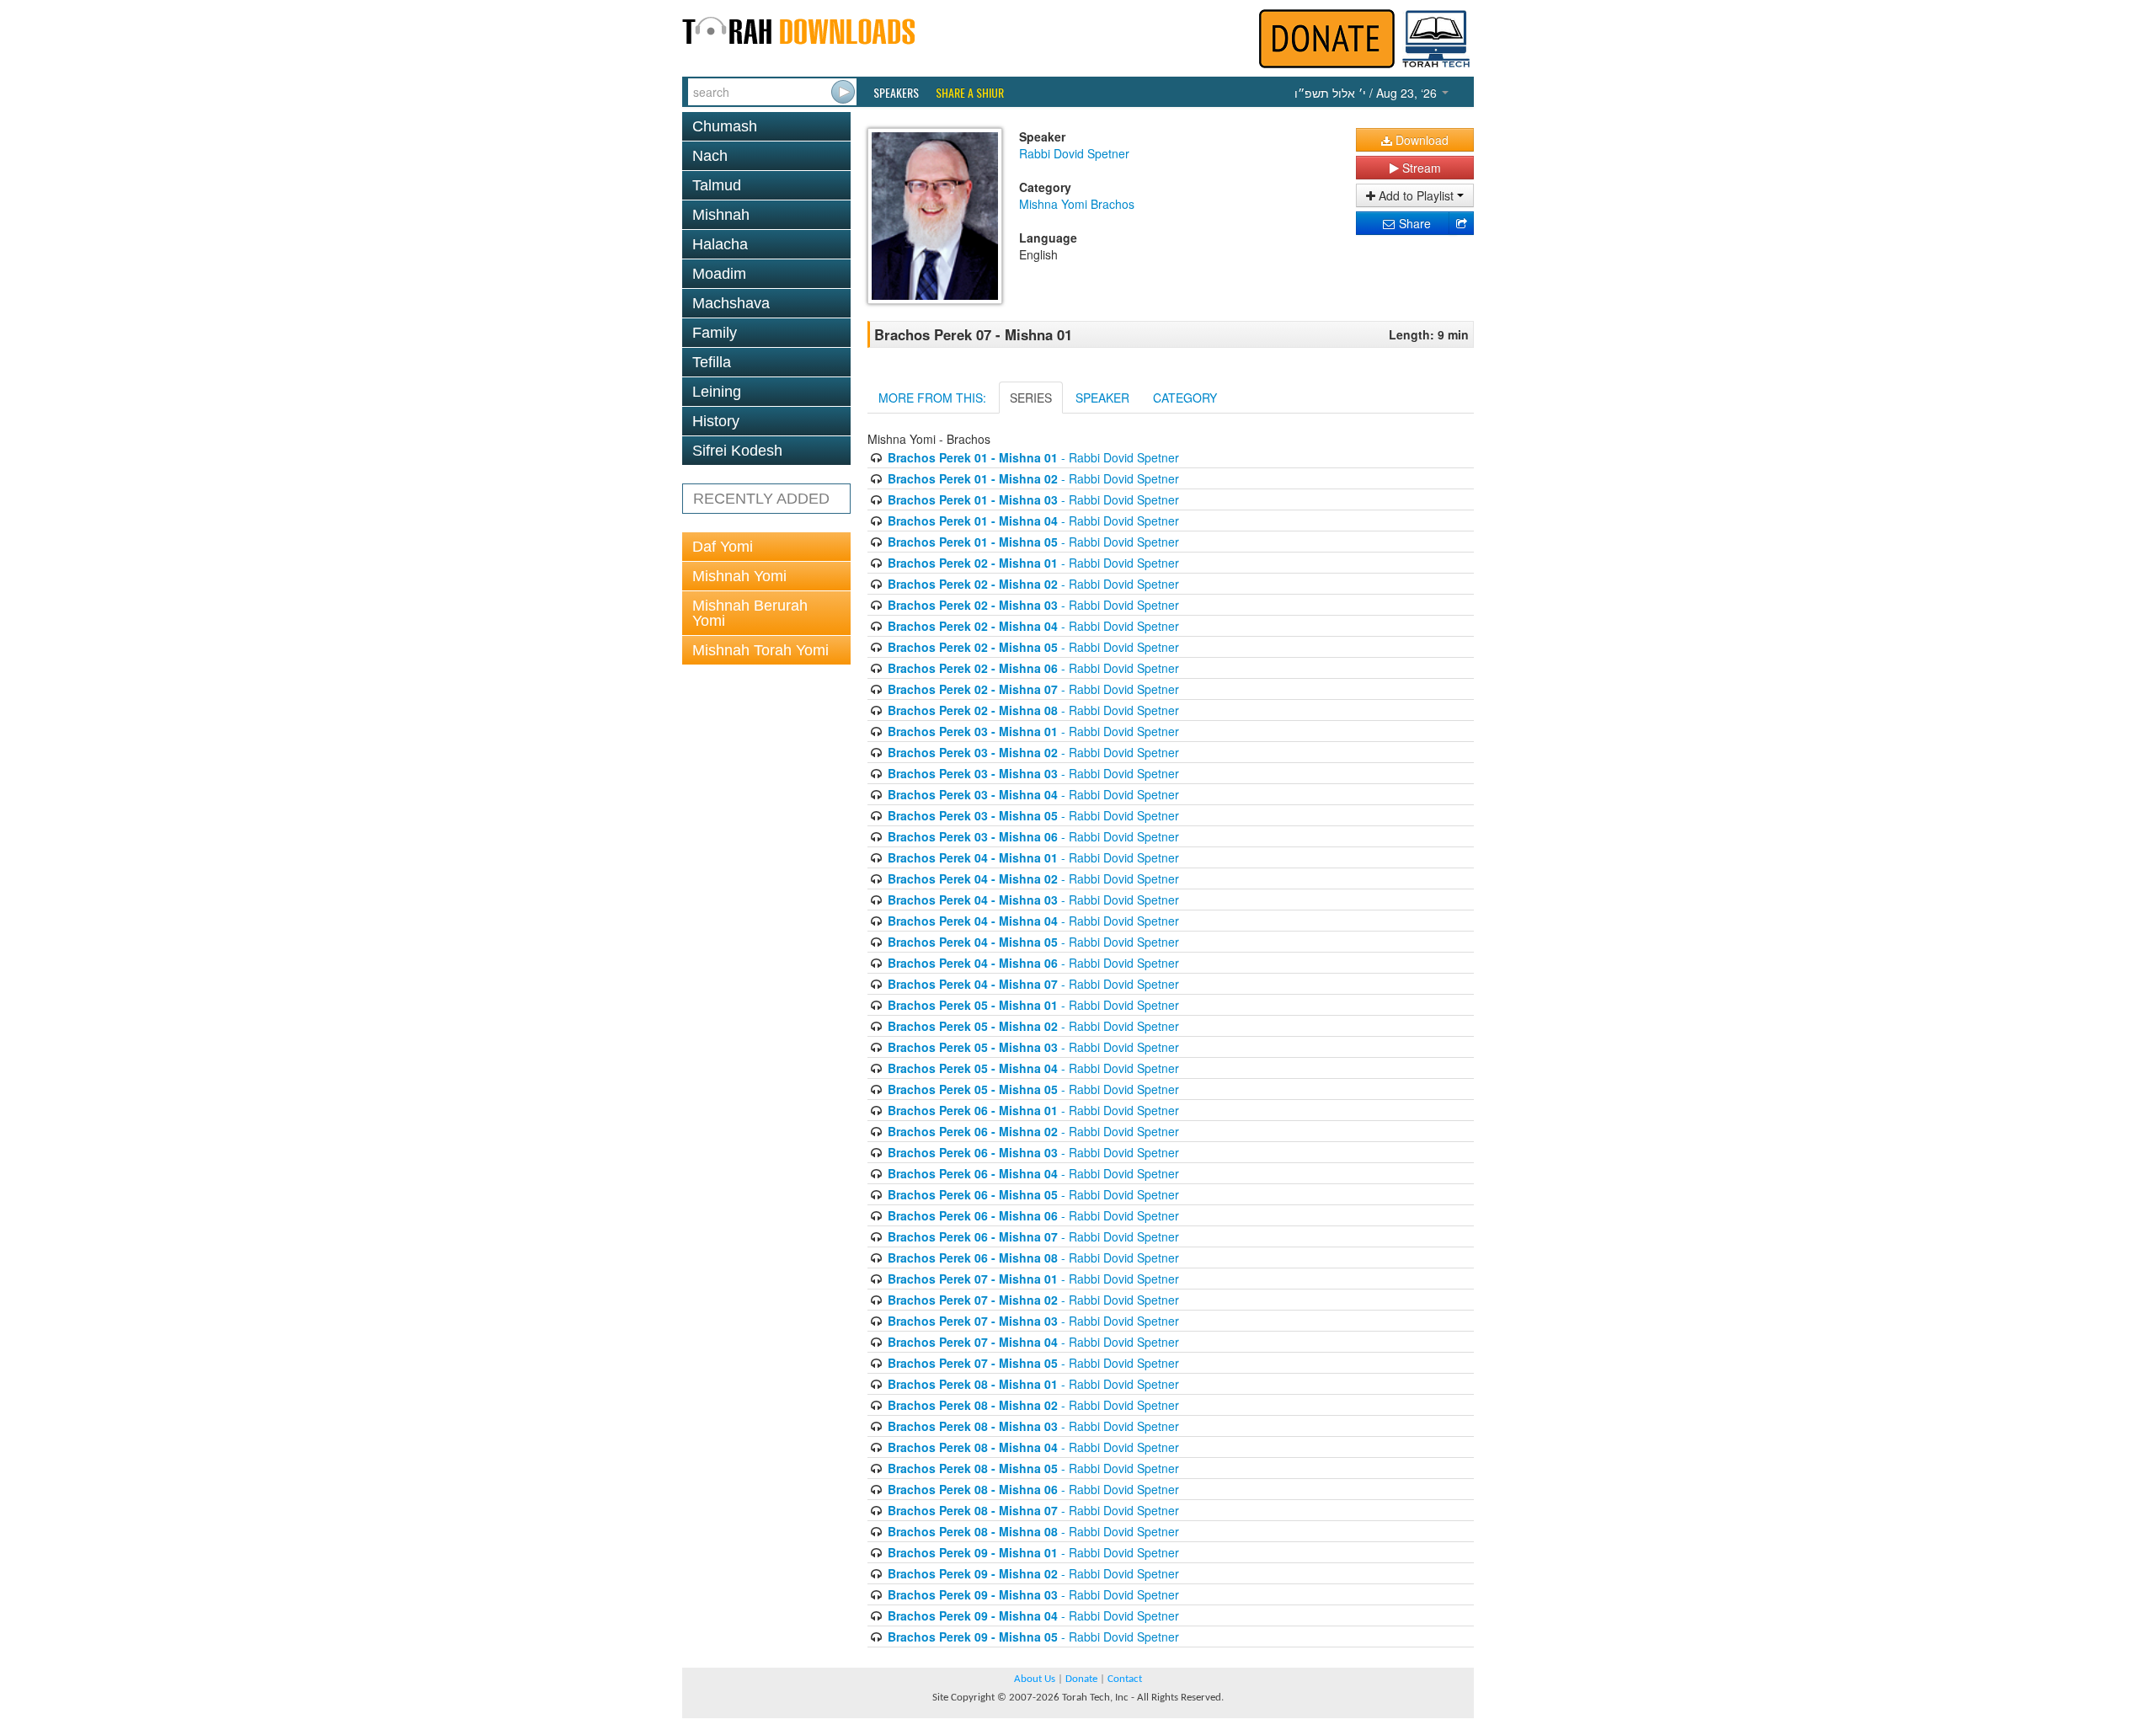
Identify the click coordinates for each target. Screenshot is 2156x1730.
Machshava (731, 303)
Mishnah (721, 215)
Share (1413, 223)
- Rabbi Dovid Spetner (1033, 457)
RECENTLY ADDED (761, 499)
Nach (710, 156)
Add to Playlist (1416, 195)
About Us (1035, 1679)
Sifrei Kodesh (737, 451)
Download (1420, 140)
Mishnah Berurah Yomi (750, 613)
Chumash (725, 126)
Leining (717, 392)
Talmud (717, 185)
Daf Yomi (723, 547)
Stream (1420, 168)
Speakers (896, 93)
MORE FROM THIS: (932, 398)
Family (715, 333)
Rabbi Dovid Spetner (1074, 153)
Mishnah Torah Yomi (760, 650)
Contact (1125, 1679)
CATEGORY (1185, 398)
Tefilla (712, 362)
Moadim (719, 274)
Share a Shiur (970, 93)
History (716, 421)
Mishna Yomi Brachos (1077, 204)
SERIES (1031, 398)
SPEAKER (1102, 398)
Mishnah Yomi (739, 576)
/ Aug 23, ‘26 (1367, 93)
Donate (1081, 1679)
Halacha (720, 244)
